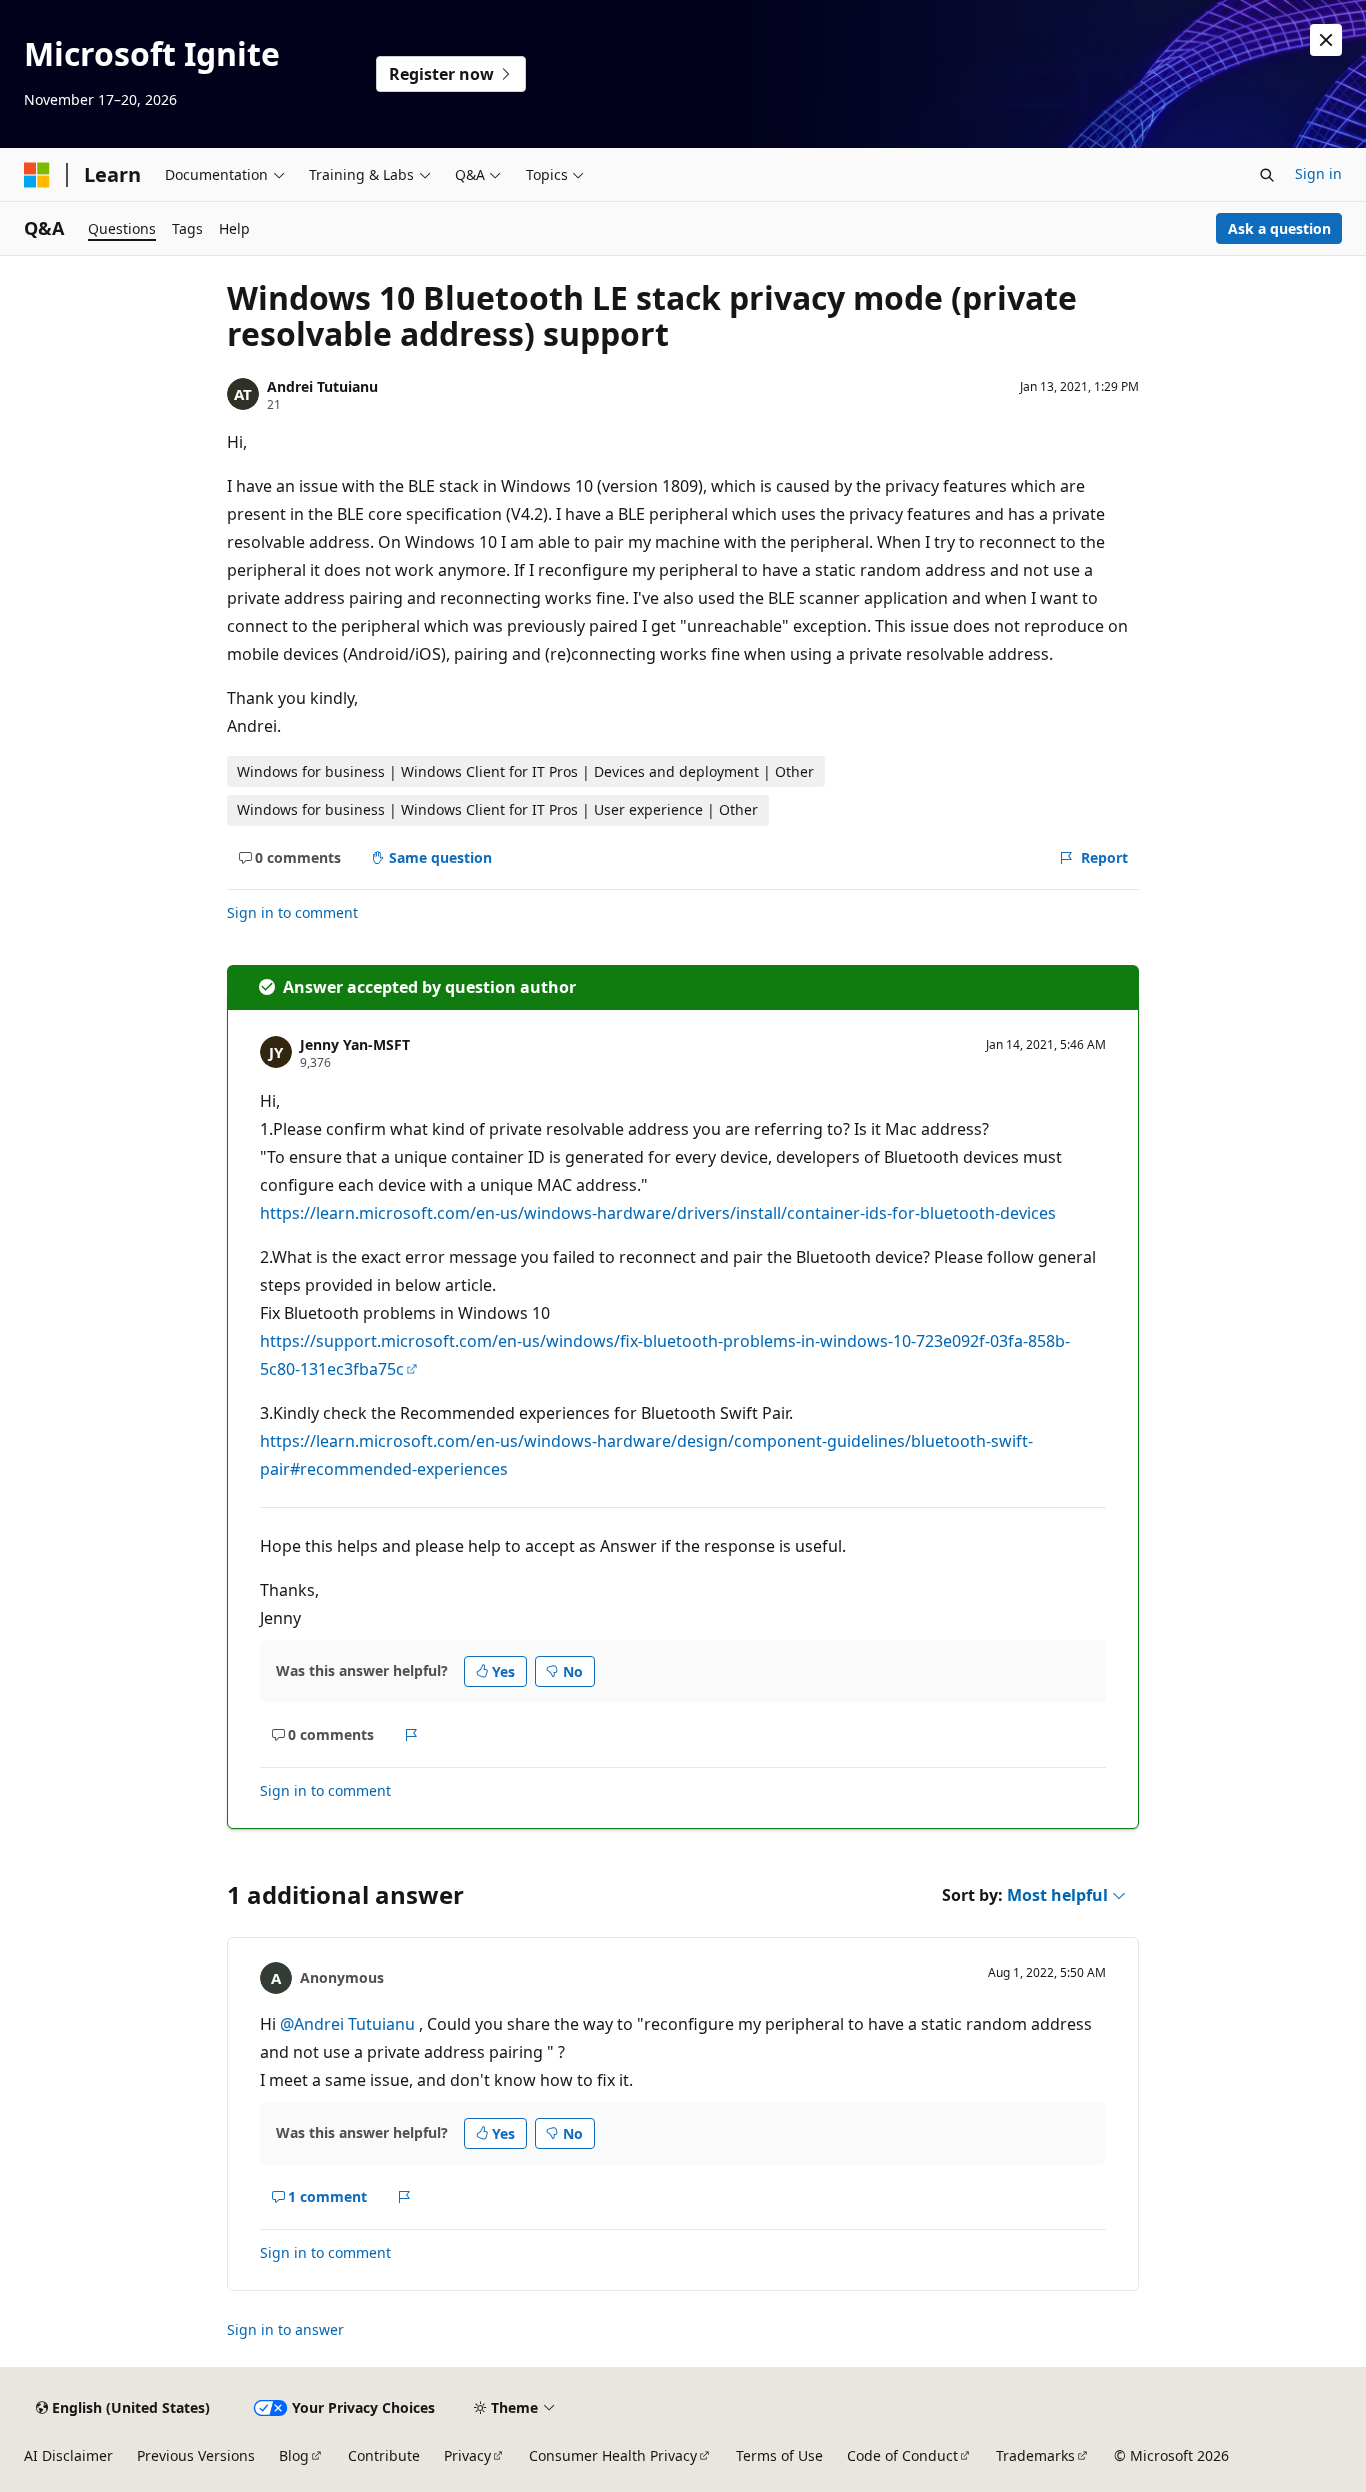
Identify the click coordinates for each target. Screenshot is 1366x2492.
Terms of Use (779, 2455)
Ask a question (1279, 228)
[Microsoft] (37, 175)
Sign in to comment (292, 912)
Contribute (384, 2455)
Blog (294, 2455)
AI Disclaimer (68, 2455)
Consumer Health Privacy (613, 2455)
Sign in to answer (285, 2329)
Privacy (467, 2455)
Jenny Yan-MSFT (355, 1044)
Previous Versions (196, 2455)
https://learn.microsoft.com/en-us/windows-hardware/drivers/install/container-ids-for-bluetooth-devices (658, 1213)
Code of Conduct (902, 2455)
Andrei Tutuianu (322, 386)
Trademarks (1035, 2455)
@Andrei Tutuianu (349, 2024)
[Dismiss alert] (1326, 40)
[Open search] (1267, 175)
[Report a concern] (411, 1735)
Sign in (1318, 173)
